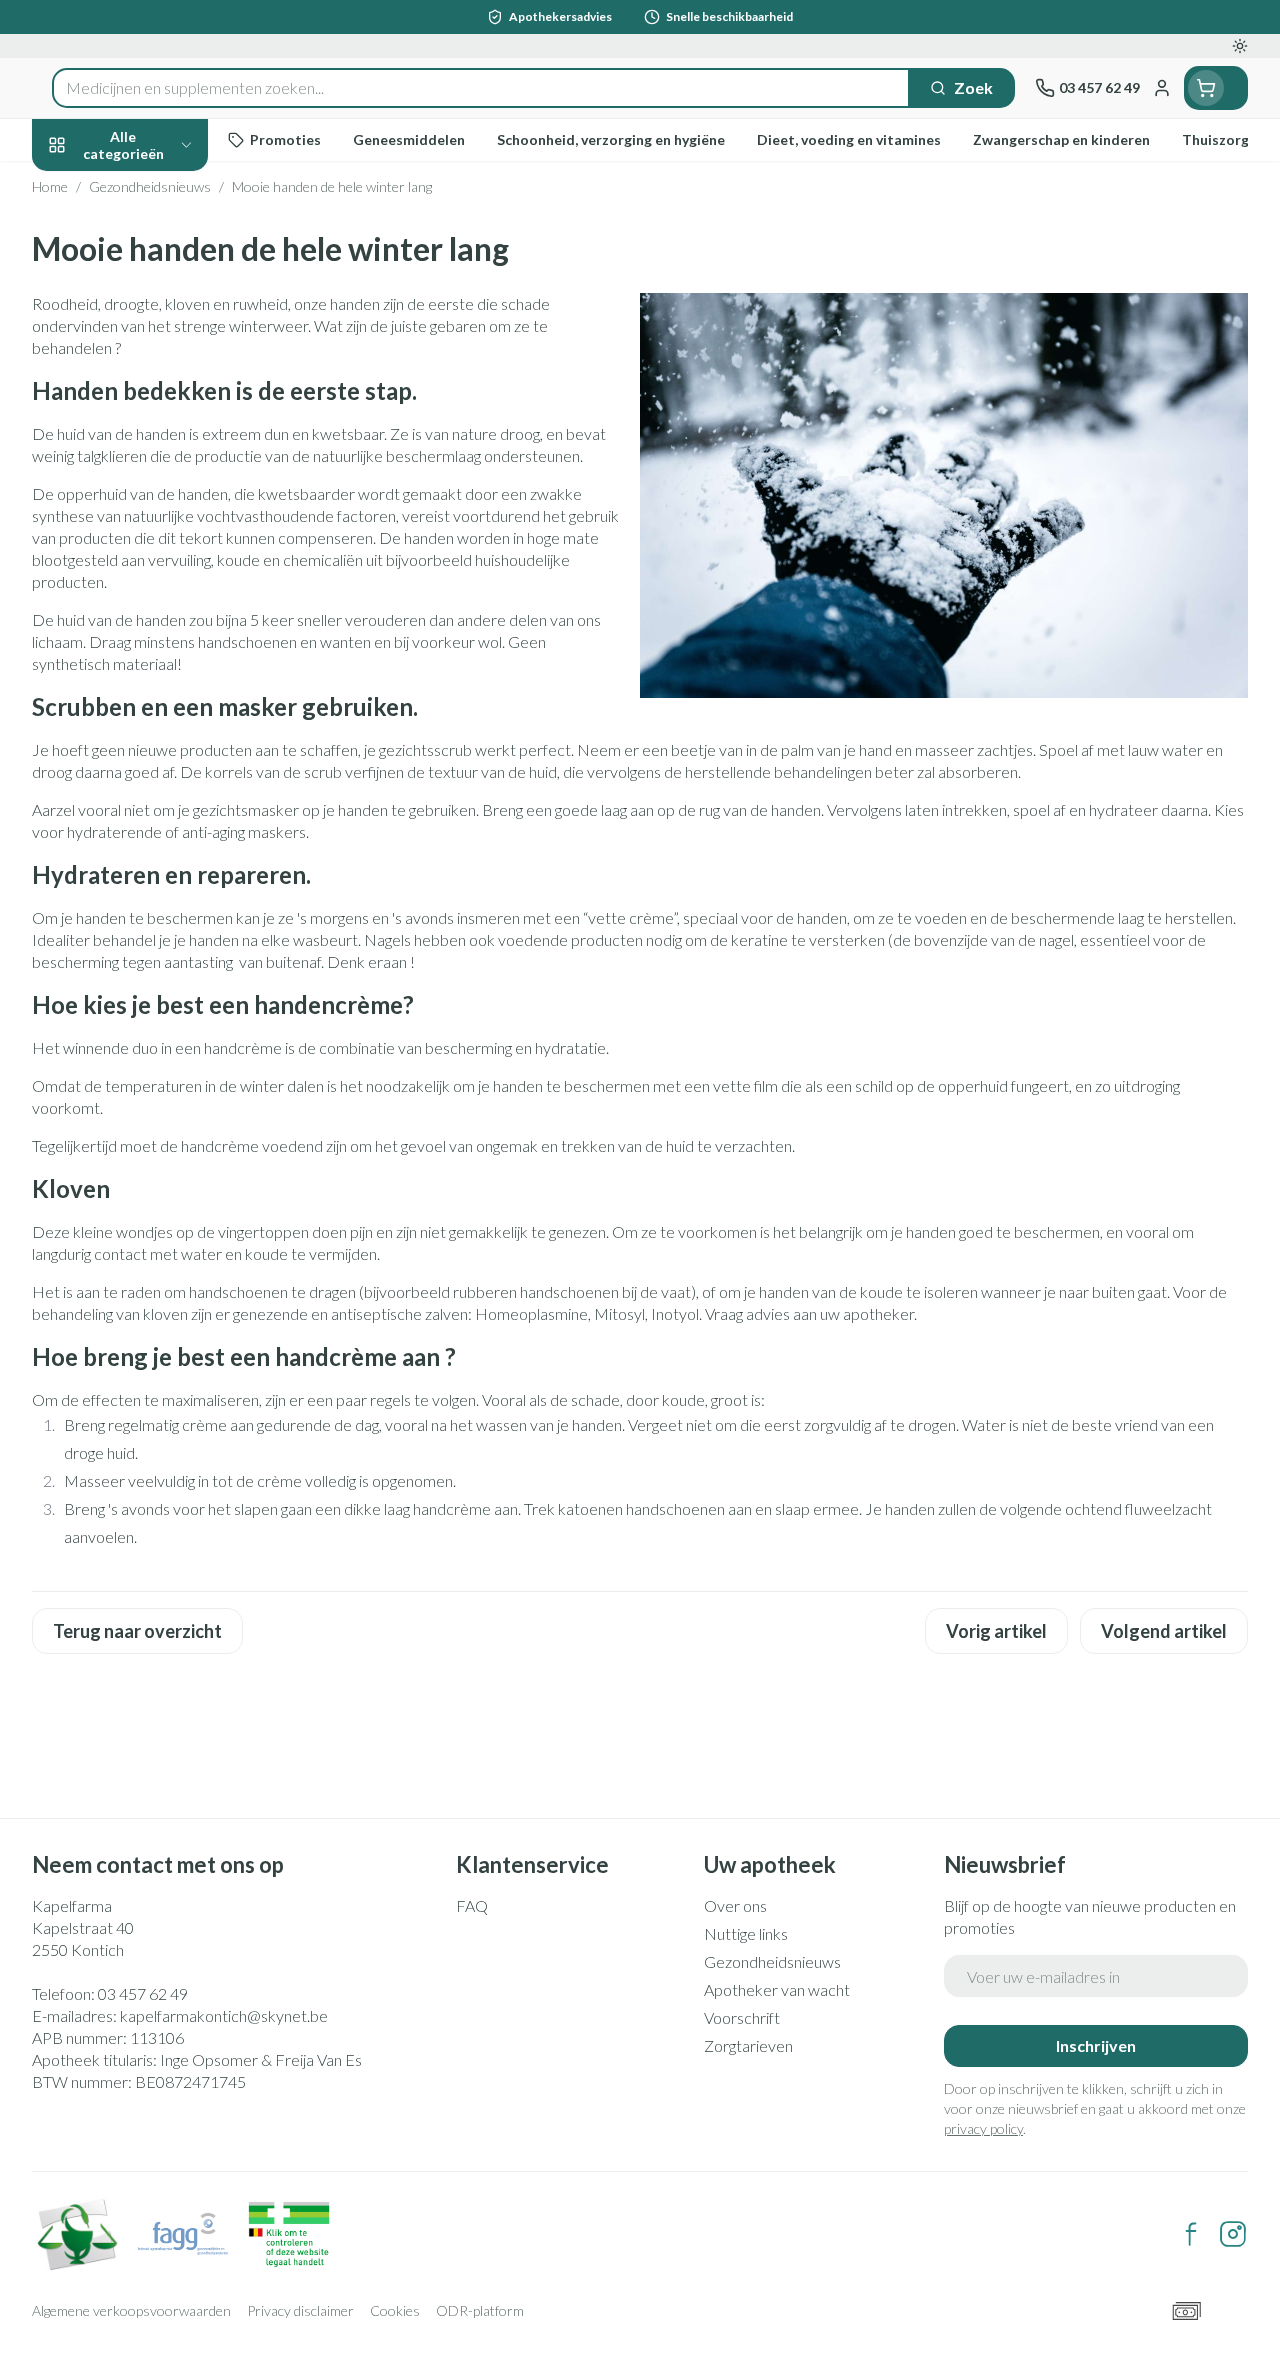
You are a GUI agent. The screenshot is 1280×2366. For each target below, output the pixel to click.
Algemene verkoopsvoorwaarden (131, 2310)
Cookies (395, 2310)
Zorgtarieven (748, 2045)
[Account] (1162, 88)
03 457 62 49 (143, 1993)
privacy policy (983, 2128)
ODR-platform (480, 2310)
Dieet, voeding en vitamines (160, 304)
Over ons (735, 1905)
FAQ (472, 1905)
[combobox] (481, 88)
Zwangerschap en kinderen (160, 368)
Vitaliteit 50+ (160, 423)
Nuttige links (746, 1933)
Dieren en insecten (160, 564)
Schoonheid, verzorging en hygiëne (160, 240)
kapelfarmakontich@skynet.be (224, 2015)
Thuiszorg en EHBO (160, 517)
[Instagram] (1233, 2234)
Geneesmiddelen (160, 611)
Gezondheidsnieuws (772, 1961)
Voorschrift (742, 2017)
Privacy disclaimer (300, 2310)
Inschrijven (1096, 2045)
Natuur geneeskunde (160, 470)
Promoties (87, 186)
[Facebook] (1191, 2234)
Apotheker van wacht (777, 1989)
